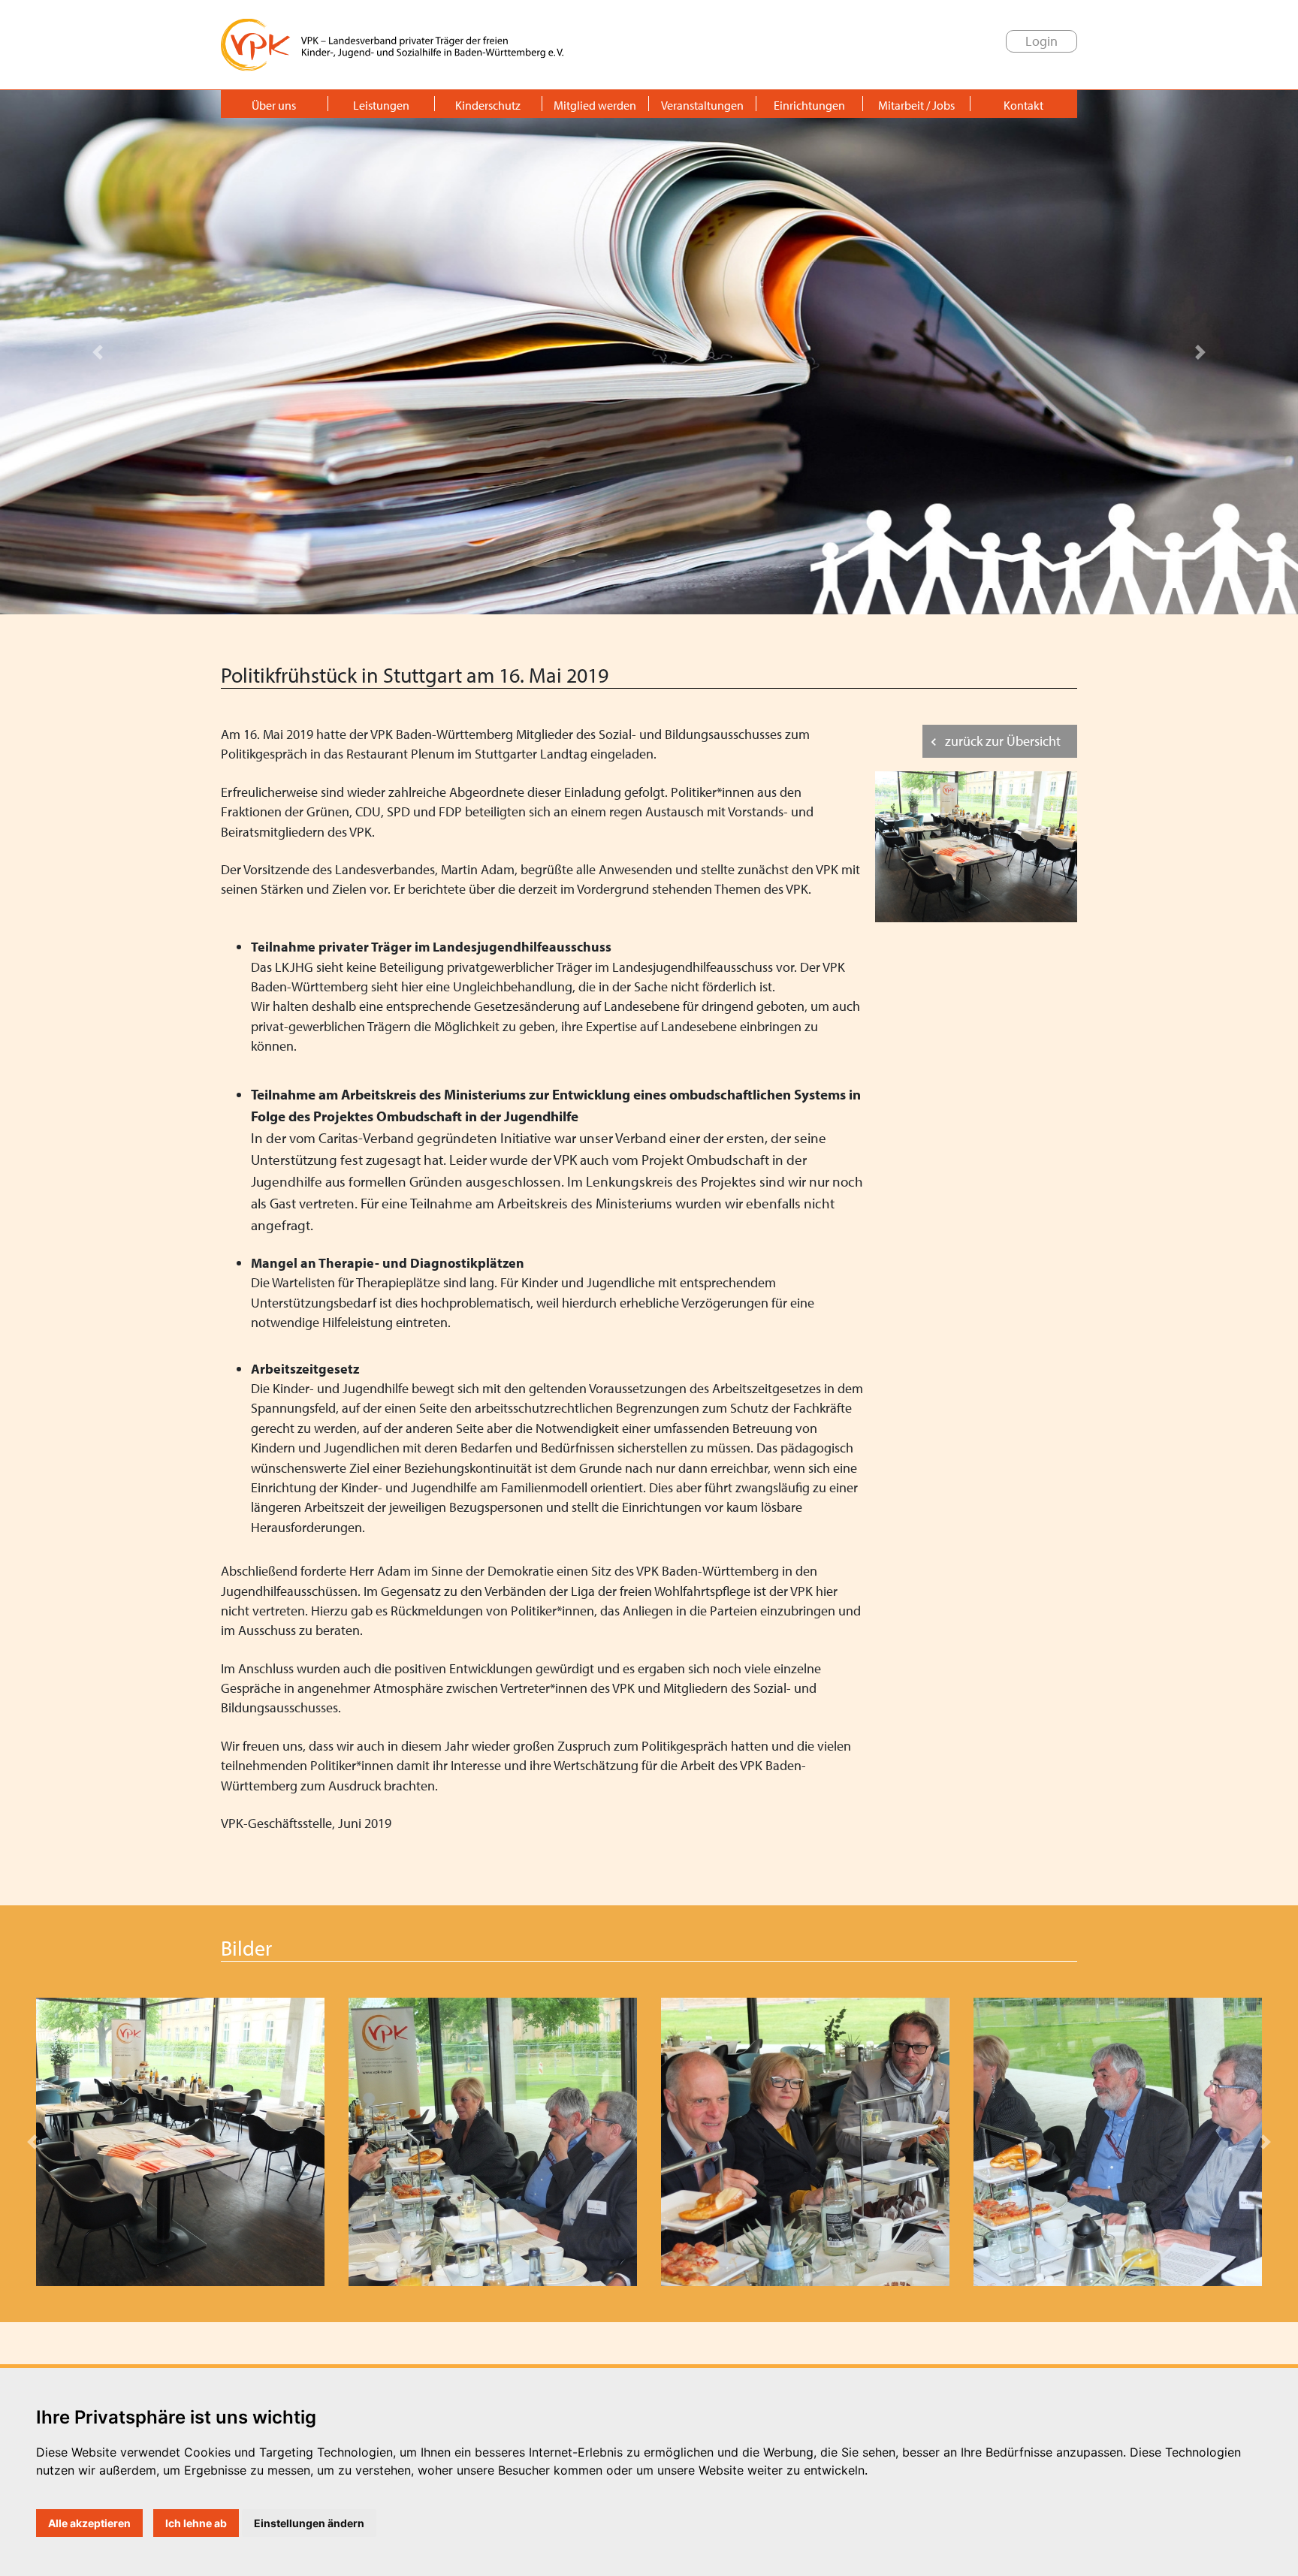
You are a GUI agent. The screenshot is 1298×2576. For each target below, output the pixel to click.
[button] (97, 352)
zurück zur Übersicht (1003, 741)
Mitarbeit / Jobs (916, 105)
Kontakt (1023, 105)
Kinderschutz (488, 105)
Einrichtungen (809, 105)
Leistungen (381, 105)
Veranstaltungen (702, 105)
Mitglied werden (595, 105)
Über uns (274, 105)
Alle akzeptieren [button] (89, 2523)
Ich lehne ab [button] (196, 2523)
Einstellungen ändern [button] (309, 2523)
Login (1041, 41)
